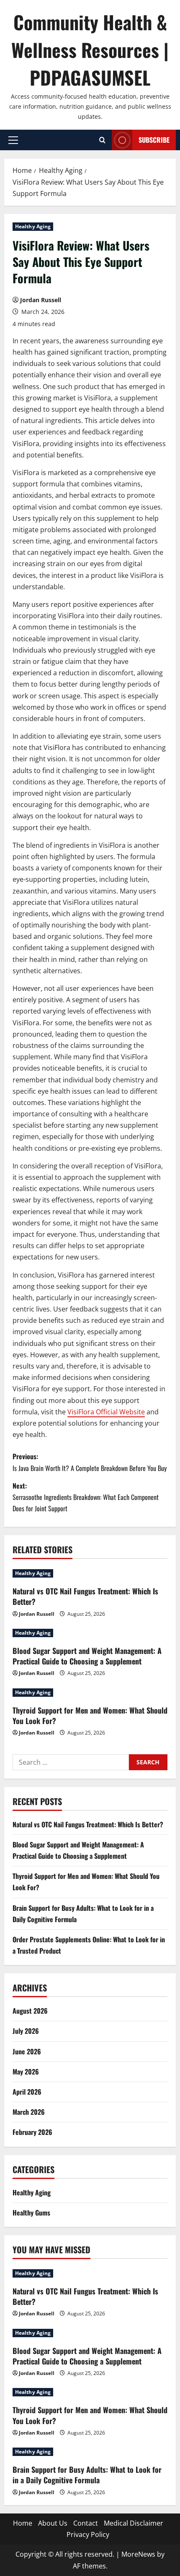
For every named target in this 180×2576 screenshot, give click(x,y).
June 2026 (27, 2051)
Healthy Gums (31, 2213)
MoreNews (138, 2554)
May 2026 (26, 2072)
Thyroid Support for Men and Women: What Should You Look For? (90, 1715)
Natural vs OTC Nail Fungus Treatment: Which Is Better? (85, 1596)
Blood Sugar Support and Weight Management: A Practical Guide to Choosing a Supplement (87, 1656)
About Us (53, 2523)
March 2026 (29, 2112)
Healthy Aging (33, 226)
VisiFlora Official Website (106, 1412)
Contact (86, 2523)
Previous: (90, 1462)
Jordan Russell (41, 300)
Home (23, 2523)
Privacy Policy (88, 2534)
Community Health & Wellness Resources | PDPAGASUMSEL (90, 50)
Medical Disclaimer (134, 2523)
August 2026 (30, 2011)
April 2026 (27, 2092)
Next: (86, 1497)
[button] (13, 140)
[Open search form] (102, 140)
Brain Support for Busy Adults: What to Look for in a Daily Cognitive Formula (87, 2475)
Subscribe (154, 140)
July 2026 (26, 2031)
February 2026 (32, 2132)
